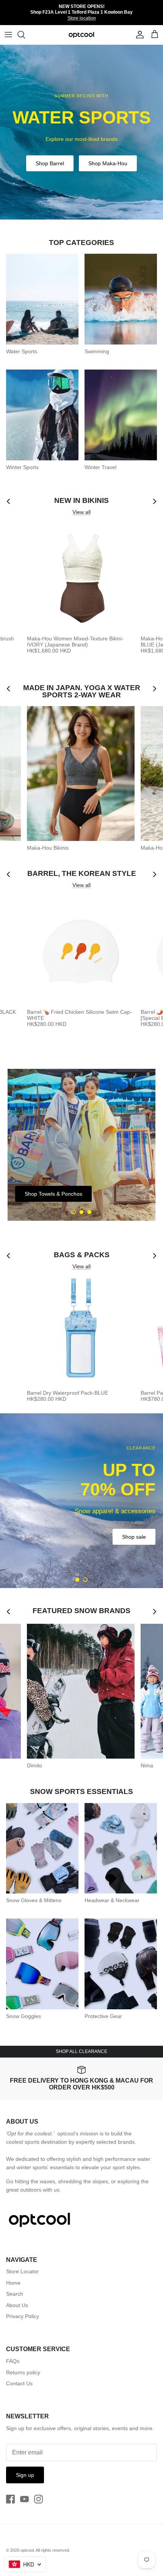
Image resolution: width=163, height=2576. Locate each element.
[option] (81, 132)
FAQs (13, 2361)
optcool (27, 2550)
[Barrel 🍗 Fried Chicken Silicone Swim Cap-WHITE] (81, 951)
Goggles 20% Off (125, 1528)
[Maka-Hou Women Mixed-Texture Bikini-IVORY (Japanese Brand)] (81, 578)
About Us (17, 2305)
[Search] (25, 35)
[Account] (138, 35)
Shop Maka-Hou (108, 163)
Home (13, 2283)
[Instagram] (38, 2499)
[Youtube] (24, 2499)
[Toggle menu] (8, 35)
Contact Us (19, 2383)
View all (81, 512)
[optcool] (82, 35)
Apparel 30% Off (61, 1528)
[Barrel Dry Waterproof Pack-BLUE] (81, 1332)
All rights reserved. (53, 2550)
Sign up (25, 2475)
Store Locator (22, 2271)
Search (15, 2294)
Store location (82, 18)
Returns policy (23, 2372)
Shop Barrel (50, 163)
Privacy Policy (23, 2316)
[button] (74, 1212)
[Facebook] (10, 2499)
